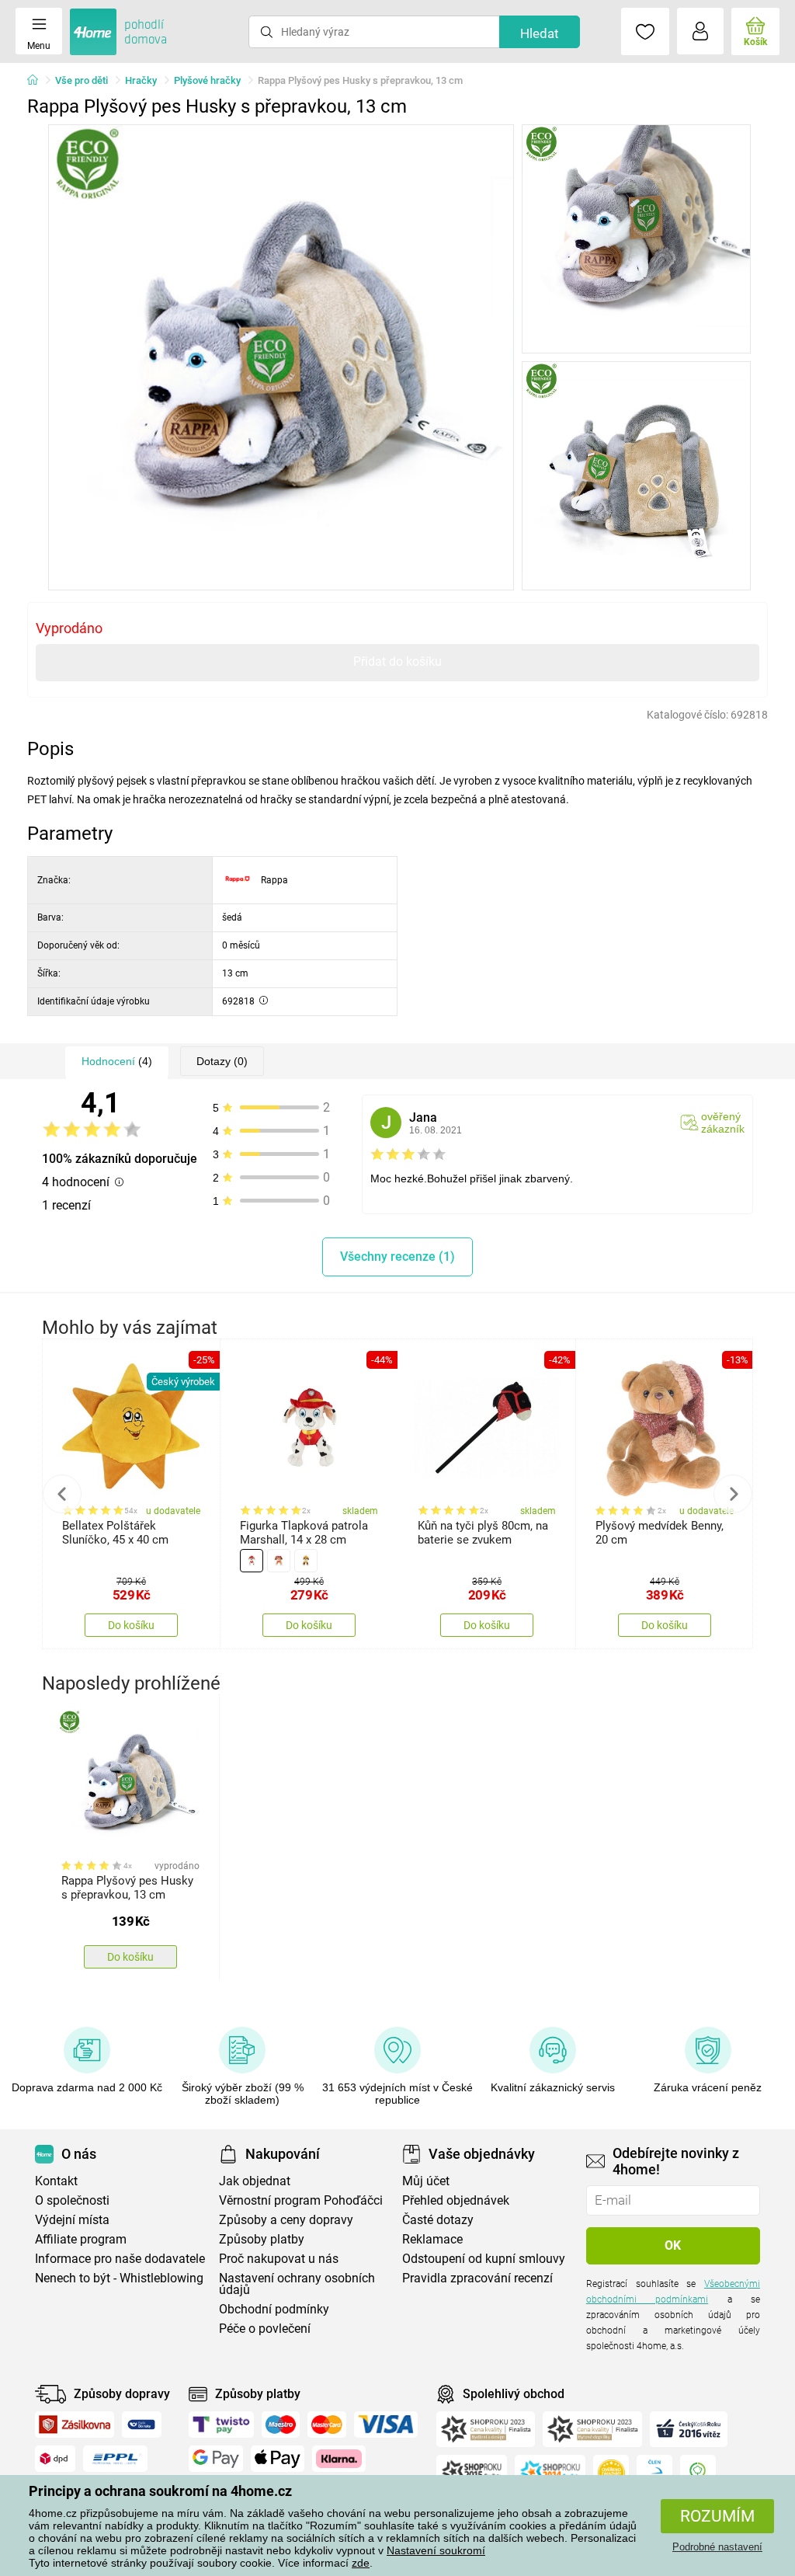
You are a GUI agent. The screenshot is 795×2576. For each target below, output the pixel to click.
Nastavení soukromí (436, 2550)
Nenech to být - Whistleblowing (119, 2278)
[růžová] (279, 1561)
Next (733, 1494)
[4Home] (38, 81)
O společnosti (72, 2200)
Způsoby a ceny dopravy (286, 2220)
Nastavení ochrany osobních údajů (297, 2284)
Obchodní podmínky (274, 2309)
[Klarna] (339, 2459)
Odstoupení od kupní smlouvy (484, 2259)
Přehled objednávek (456, 2200)
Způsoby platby (262, 2239)
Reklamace (432, 2239)
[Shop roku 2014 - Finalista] (550, 2473)
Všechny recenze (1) (397, 1257)
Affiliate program (81, 2239)
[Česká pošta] (142, 2425)
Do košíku (131, 1625)
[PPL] (116, 2459)
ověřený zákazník (723, 1123)
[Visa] (386, 2425)
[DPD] (55, 2459)
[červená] (252, 1561)
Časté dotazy (438, 2220)
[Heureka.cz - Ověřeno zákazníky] (611, 2473)
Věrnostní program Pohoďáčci (301, 2200)
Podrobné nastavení (717, 2547)
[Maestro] (281, 2425)
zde (361, 2563)
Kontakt (56, 2181)
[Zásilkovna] (75, 2425)
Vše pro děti (82, 80)
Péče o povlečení (265, 2329)
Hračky (141, 80)
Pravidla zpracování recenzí (477, 2278)
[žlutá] (306, 1561)
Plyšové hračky (207, 80)
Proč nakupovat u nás (279, 2259)
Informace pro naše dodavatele (120, 2259)
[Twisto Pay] (221, 2425)
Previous (62, 1494)
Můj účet (426, 2181)
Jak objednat (255, 2181)
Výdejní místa (72, 2220)
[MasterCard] (327, 2425)
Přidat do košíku (397, 661)
